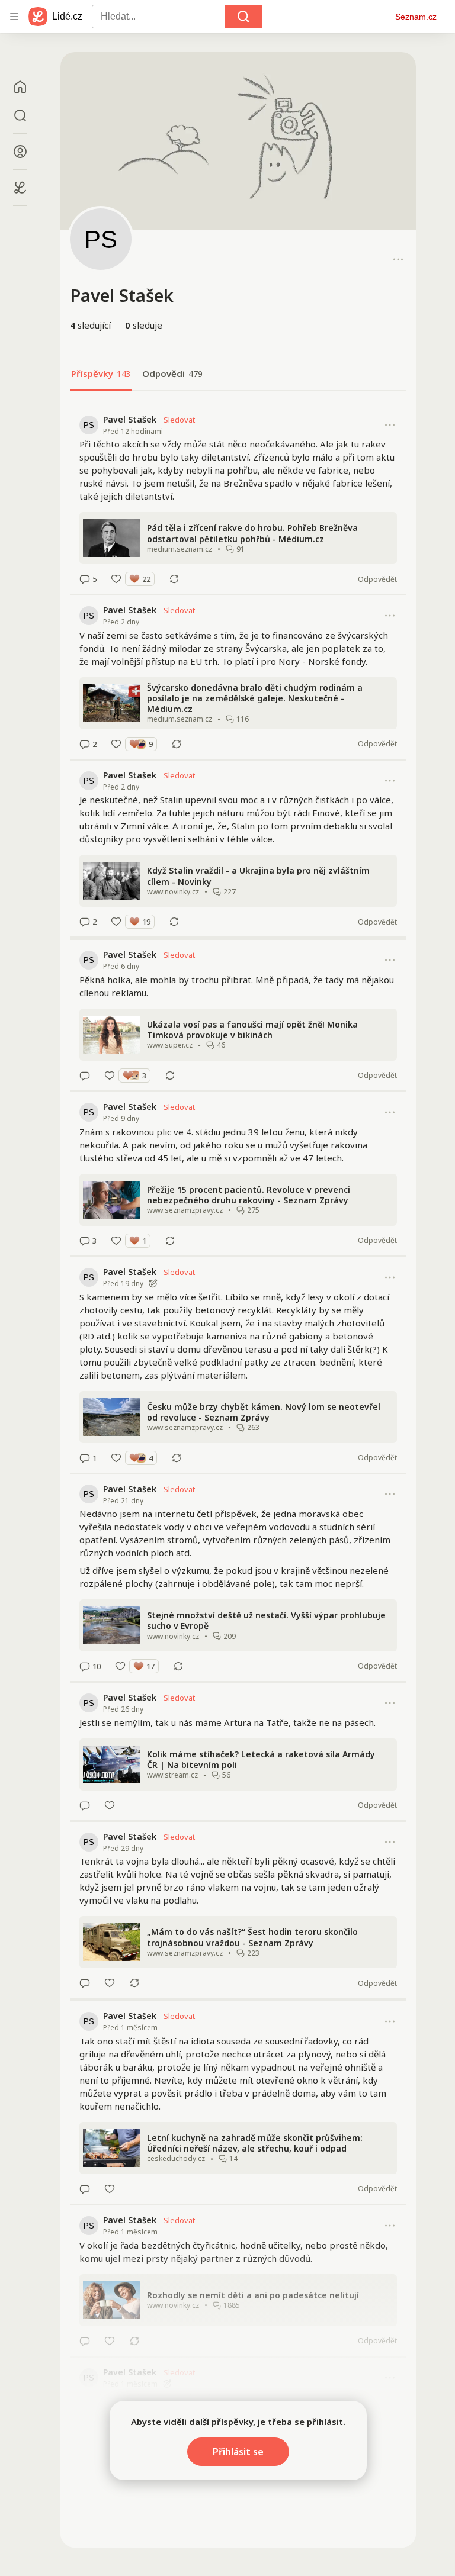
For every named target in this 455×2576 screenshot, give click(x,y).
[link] (238, 500)
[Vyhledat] (243, 17)
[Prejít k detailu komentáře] (85, 579)
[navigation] (14, 17)
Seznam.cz (416, 17)
